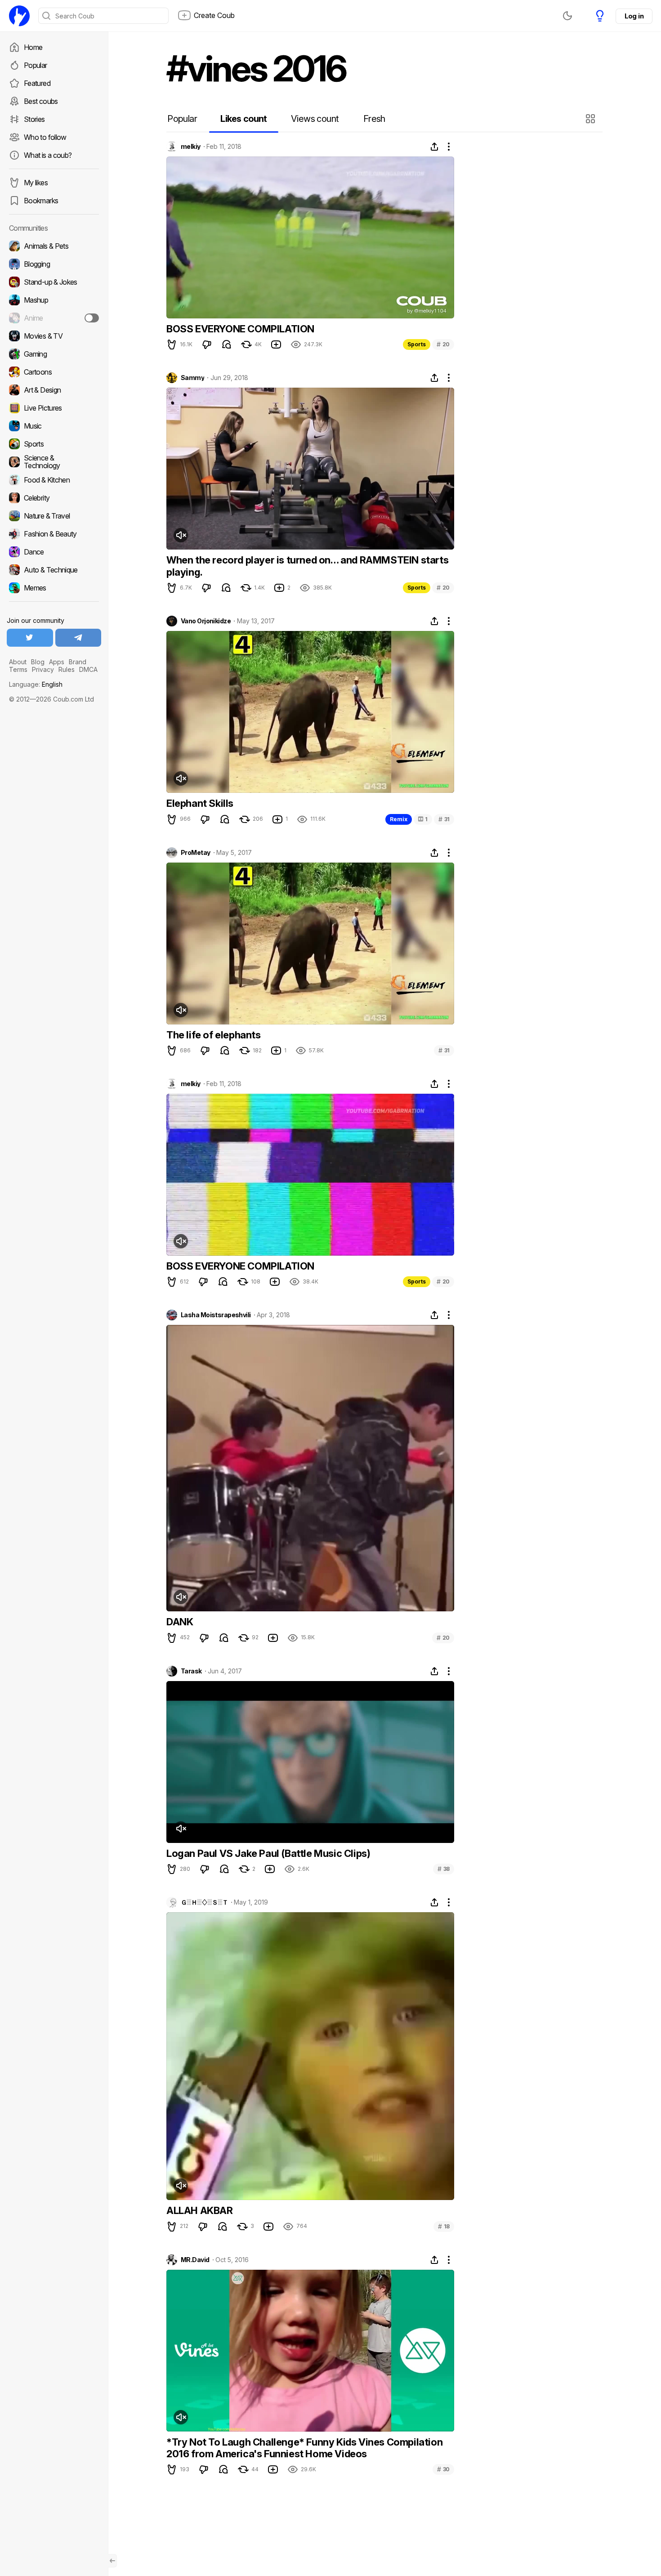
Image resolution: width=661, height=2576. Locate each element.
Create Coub (214, 15)
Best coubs (41, 101)
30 (443, 2469)
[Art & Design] (54, 390)
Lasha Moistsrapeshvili (216, 1315)
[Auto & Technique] (54, 570)
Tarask (191, 1671)
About (18, 662)
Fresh (374, 119)
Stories (34, 119)
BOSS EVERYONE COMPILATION (240, 329)
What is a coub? (48, 155)
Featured (37, 83)
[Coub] (19, 16)
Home (33, 47)
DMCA (88, 669)
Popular (36, 65)
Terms (18, 669)
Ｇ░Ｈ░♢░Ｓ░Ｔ (204, 1902)
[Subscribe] (92, 318)
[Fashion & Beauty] (54, 534)
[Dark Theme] (567, 16)
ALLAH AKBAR (200, 2210)
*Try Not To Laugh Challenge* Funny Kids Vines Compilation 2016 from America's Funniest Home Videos (304, 2448)
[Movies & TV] (54, 336)
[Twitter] (30, 638)
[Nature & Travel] (54, 516)
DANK (180, 1622)
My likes (36, 183)
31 (444, 819)
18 (444, 2226)
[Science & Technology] (54, 462)
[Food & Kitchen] (54, 480)
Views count (315, 119)
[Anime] (54, 318)
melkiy (191, 147)
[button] (592, 119)
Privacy (43, 669)
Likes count (243, 119)
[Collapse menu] (112, 2561)
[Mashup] (54, 300)
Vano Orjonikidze (206, 621)
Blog (38, 662)
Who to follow (45, 137)
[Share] (434, 147)
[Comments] (227, 344)
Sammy (192, 378)
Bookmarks (41, 201)
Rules (67, 669)
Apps (57, 662)
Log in (634, 16)
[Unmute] (181, 535)
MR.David (195, 2260)
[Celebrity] (54, 498)
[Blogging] (54, 264)
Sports (417, 344)
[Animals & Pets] (54, 246)
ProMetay (196, 853)
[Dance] (54, 552)
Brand (78, 662)
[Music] (54, 426)
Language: (36, 684)
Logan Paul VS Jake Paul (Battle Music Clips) (268, 1853)
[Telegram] (78, 638)
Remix (399, 819)
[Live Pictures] (54, 408)
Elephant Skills (200, 803)
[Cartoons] (54, 372)
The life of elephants (214, 1035)
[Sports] (54, 444)
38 (444, 1869)
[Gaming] (54, 354)
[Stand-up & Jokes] (54, 282)
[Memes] (54, 588)
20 (443, 344)
